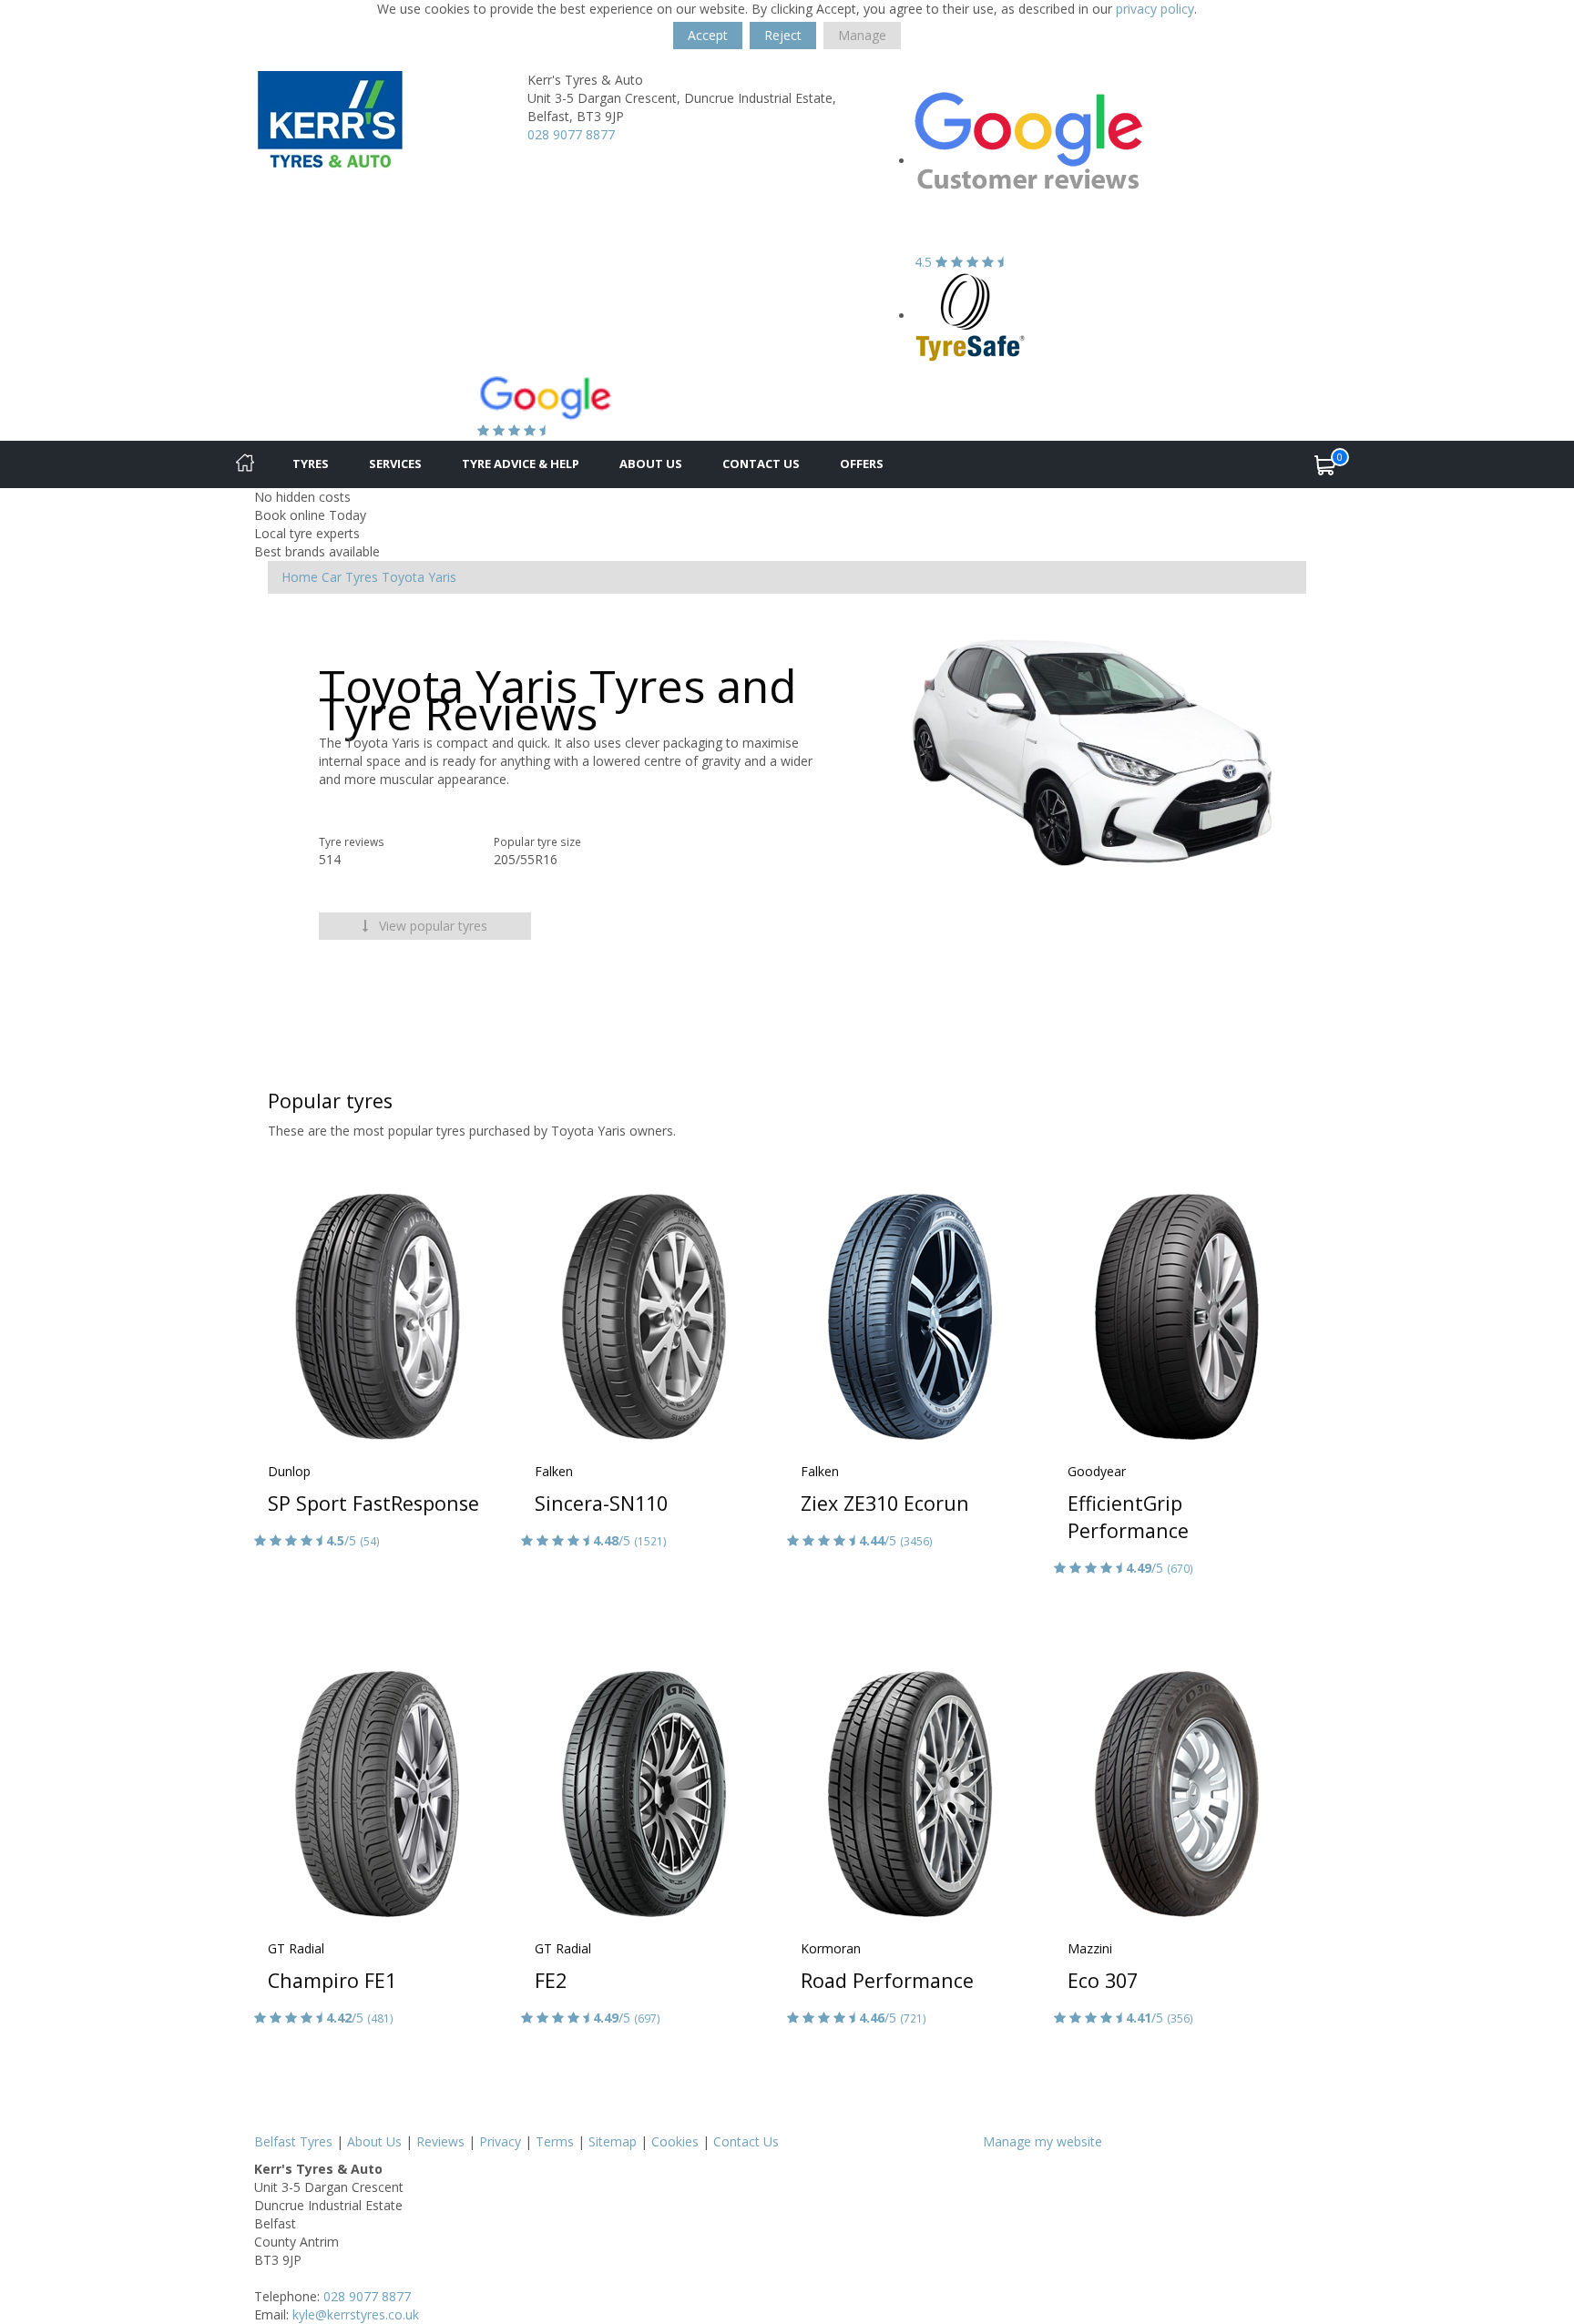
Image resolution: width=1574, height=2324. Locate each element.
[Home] (245, 464)
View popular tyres (431, 926)
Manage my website (1043, 2141)
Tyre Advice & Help (521, 464)
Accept (708, 35)
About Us (651, 464)
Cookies (675, 2141)
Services (395, 464)
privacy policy (1155, 9)
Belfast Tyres (293, 2141)
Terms (555, 2141)
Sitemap (613, 2141)
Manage (862, 35)
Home (300, 577)
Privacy (500, 2141)
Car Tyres (350, 577)
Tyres (311, 464)
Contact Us (761, 464)
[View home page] (330, 120)
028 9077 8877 (571, 134)
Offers (862, 464)
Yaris (442, 577)
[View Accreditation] (971, 316)
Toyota (403, 577)
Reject (783, 35)
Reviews (440, 2141)
